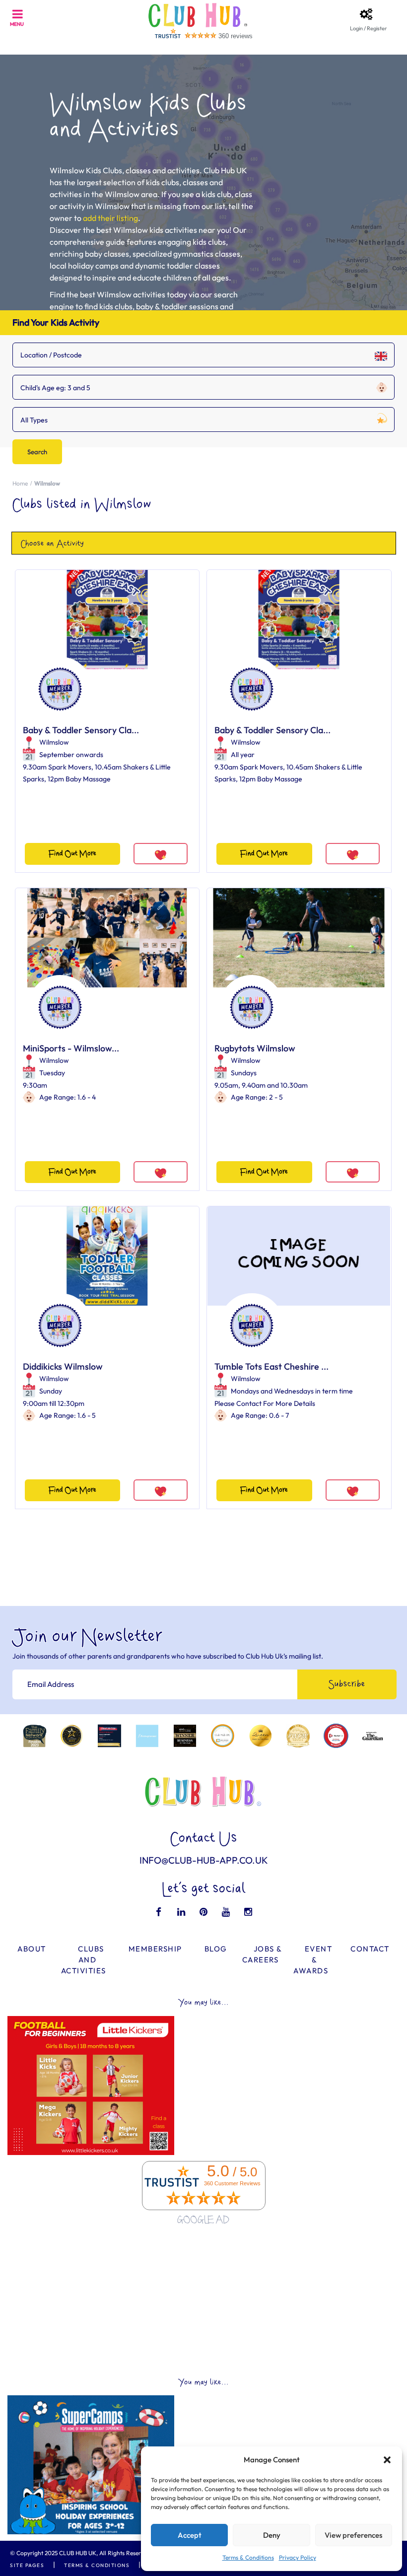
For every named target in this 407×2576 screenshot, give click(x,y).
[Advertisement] (203, 2302)
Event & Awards (313, 1960)
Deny (272, 2535)
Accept (190, 2535)
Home (20, 483)
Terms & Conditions (248, 2557)
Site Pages (27, 2565)
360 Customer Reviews (232, 2183)
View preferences (353, 2535)
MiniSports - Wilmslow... (71, 1048)
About (32, 1949)
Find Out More (72, 854)
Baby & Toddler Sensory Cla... (81, 730)
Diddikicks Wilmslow (63, 1366)
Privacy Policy (298, 2557)
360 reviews (236, 36)
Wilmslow (54, 742)
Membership (155, 1949)
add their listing (110, 218)
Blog (216, 1949)
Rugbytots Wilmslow (255, 1048)
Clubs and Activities (84, 1960)
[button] (387, 2460)
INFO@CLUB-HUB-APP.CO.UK (204, 1860)
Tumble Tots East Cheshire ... (271, 1366)
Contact (370, 1949)
